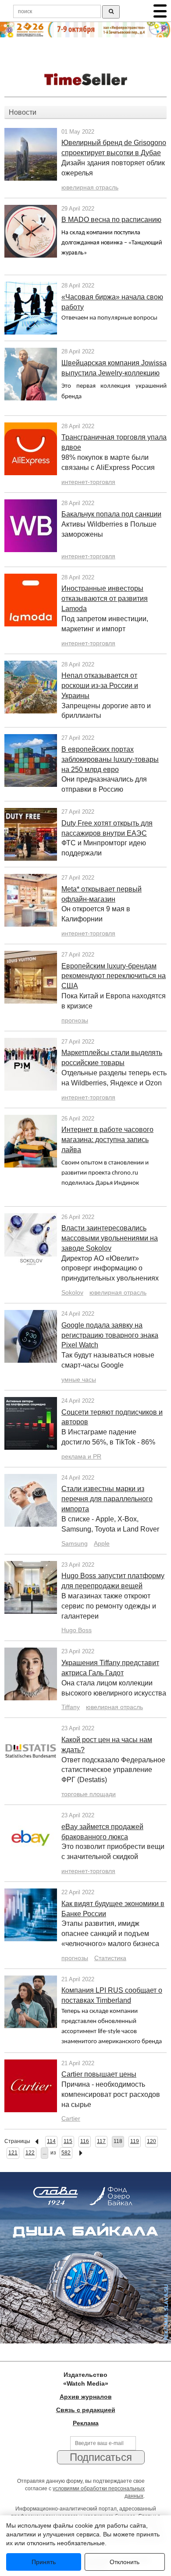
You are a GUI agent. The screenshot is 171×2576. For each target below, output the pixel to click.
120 (151, 2141)
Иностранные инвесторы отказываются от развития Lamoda (105, 599)
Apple (102, 1543)
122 (30, 2153)
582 (66, 2153)
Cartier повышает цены (99, 2074)
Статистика (110, 1958)
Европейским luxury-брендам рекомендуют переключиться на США (114, 976)
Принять (44, 2562)
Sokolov (72, 1292)
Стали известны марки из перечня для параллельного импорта (107, 1499)
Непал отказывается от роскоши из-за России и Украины (100, 686)
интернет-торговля (88, 482)
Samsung (75, 1543)
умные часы (79, 1379)
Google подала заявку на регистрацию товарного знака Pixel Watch (110, 1335)
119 (135, 2141)
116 (85, 2141)
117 (101, 2141)
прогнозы (75, 1020)
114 (51, 2141)
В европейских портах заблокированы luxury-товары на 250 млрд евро (110, 759)
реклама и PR (81, 1456)
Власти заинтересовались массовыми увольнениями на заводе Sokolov (110, 1238)
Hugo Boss (77, 1630)
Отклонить (125, 2562)
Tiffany (71, 1707)
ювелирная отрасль (90, 187)
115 (68, 2141)
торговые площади (89, 1794)
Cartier (71, 2118)
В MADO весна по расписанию (111, 220)
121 (13, 2153)
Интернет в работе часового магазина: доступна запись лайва (107, 1140)
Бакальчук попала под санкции (111, 514)
